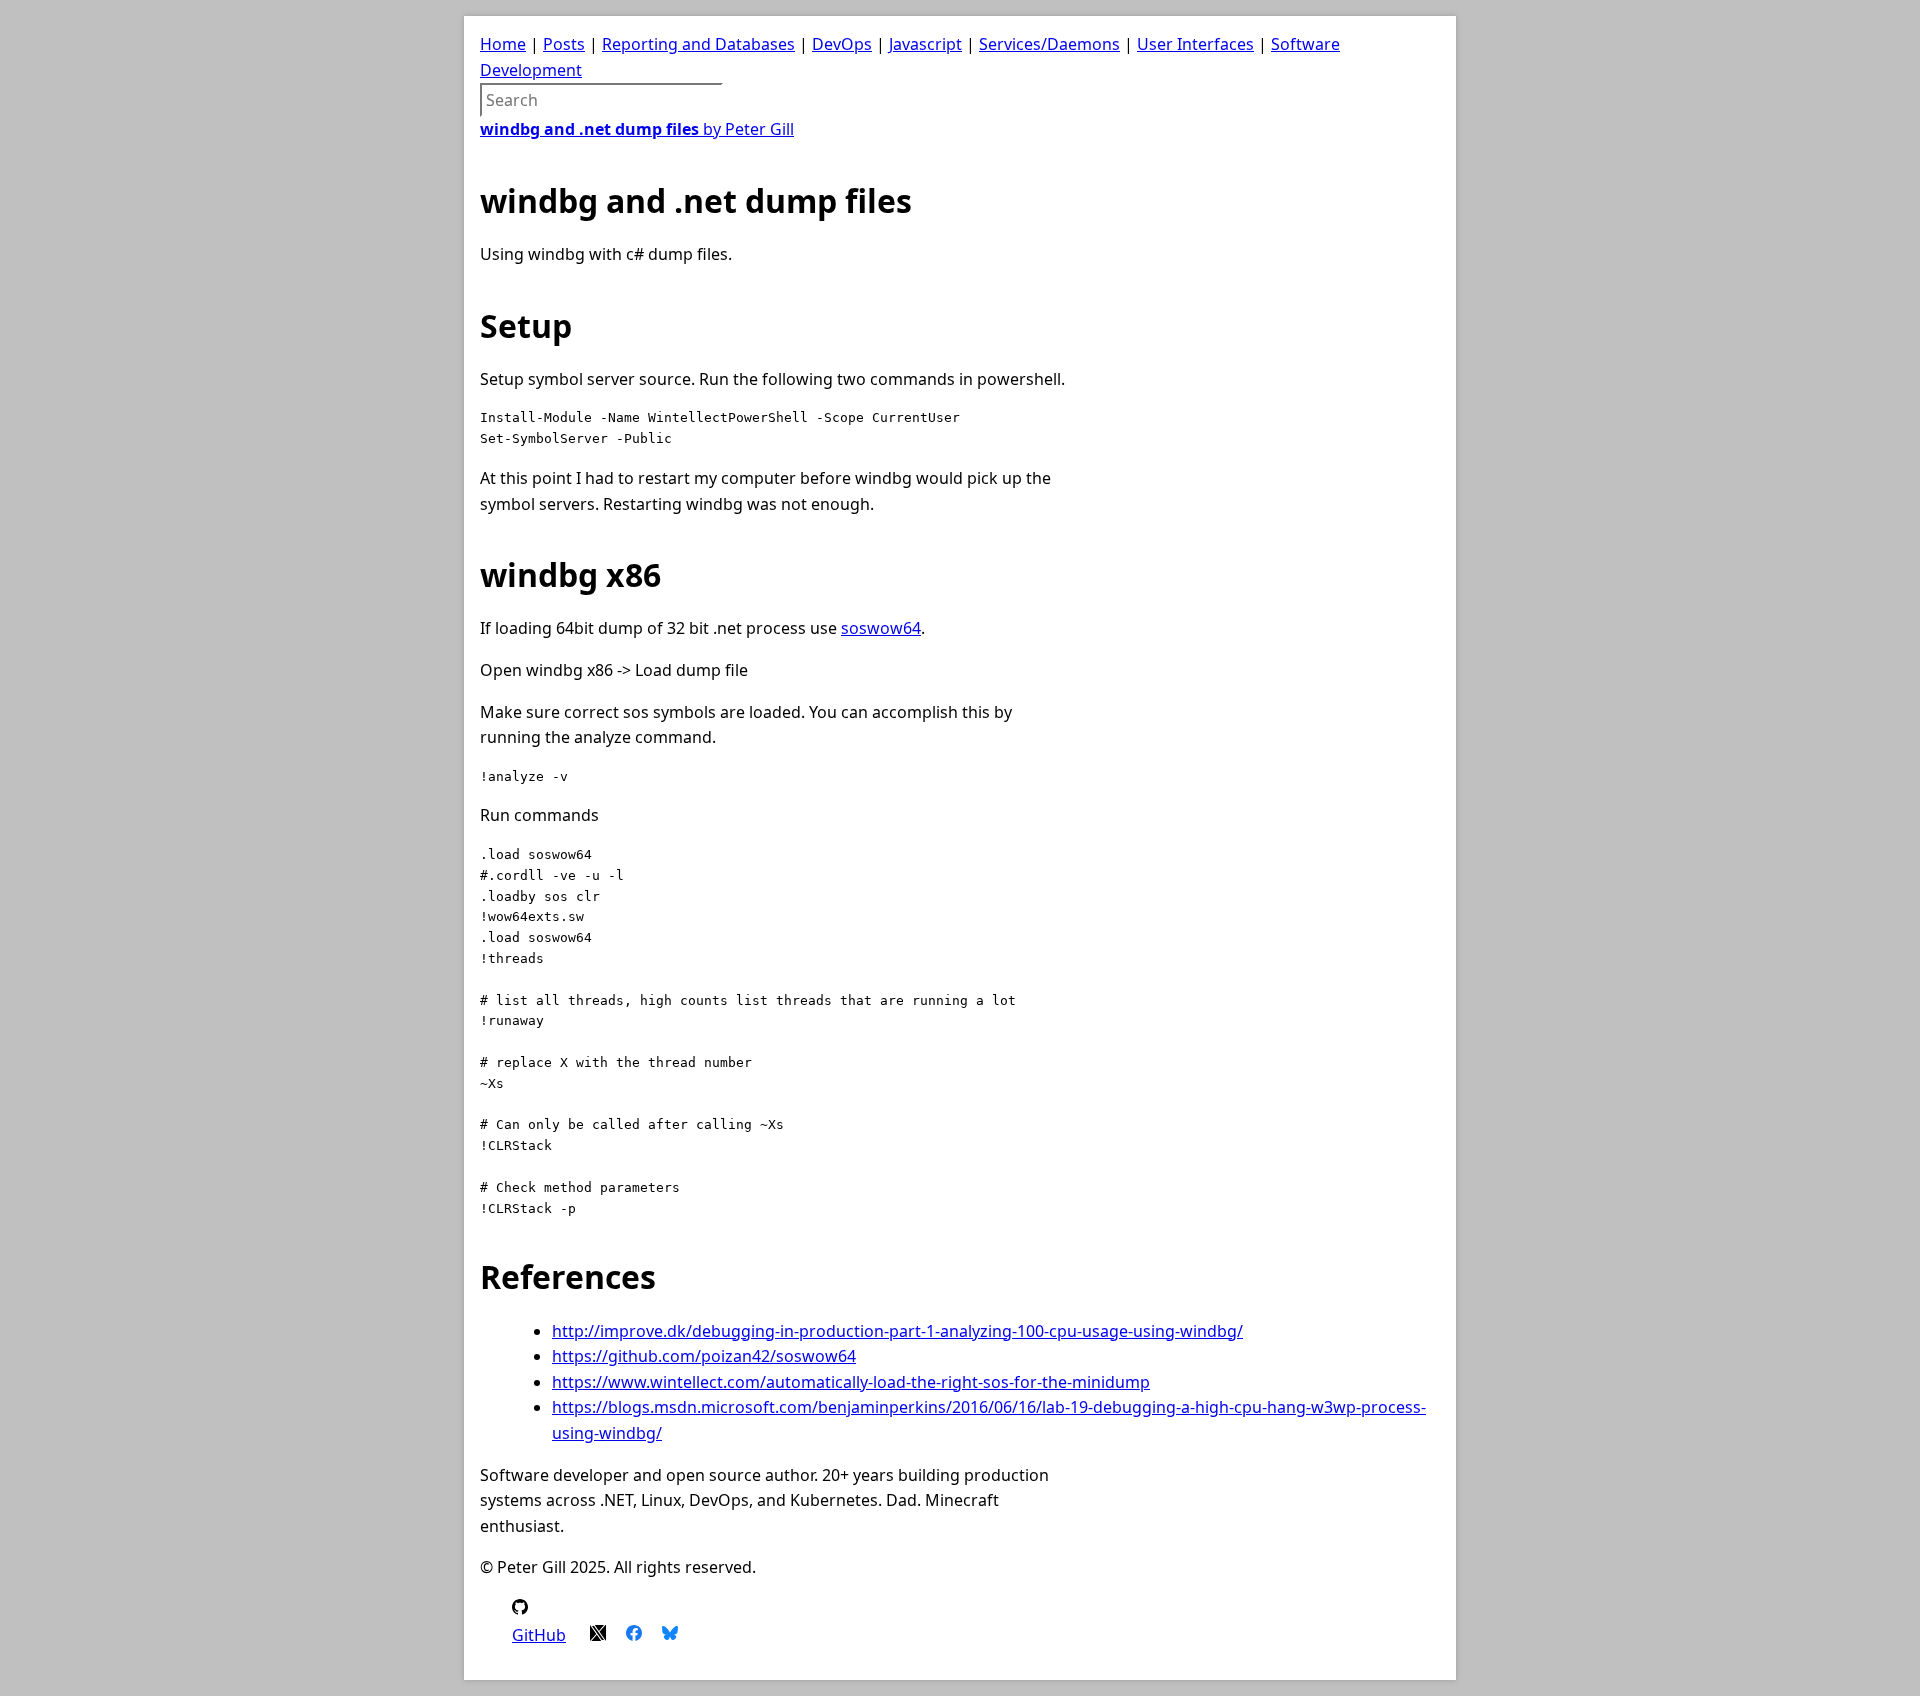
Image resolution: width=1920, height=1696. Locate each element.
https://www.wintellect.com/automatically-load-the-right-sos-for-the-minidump (851, 1382)
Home (503, 44)
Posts (564, 44)
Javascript (925, 44)
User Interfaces (1195, 44)
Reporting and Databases (698, 44)
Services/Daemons (1049, 44)
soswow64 (881, 628)
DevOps (842, 44)
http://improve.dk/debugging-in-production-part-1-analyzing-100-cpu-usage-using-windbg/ (897, 1331)
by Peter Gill (637, 129)
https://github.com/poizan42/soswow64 (704, 1356)
